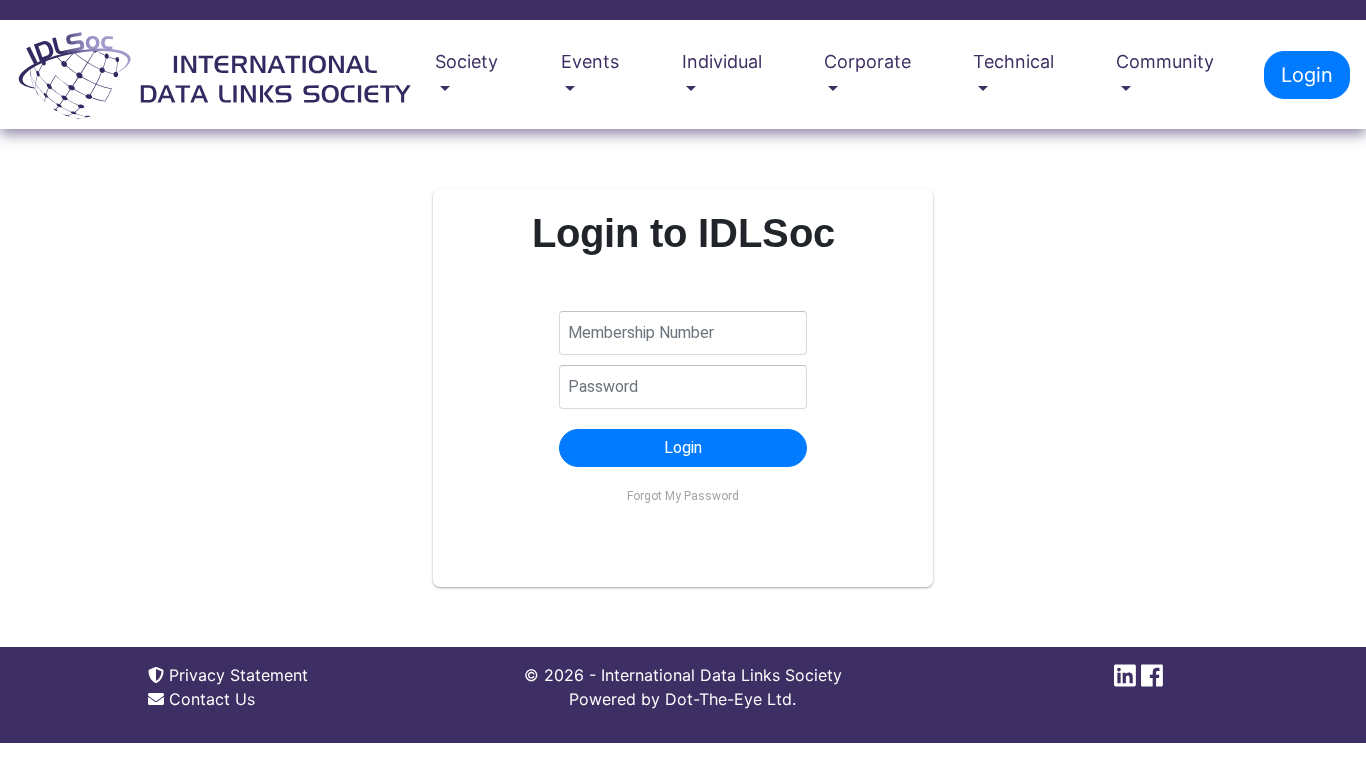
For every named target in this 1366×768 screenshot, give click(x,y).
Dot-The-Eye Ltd (728, 699)
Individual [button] (722, 61)
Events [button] (590, 61)
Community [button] (1165, 61)
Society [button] (466, 61)
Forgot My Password (683, 496)
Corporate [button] (867, 61)
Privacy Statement (236, 675)
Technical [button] (1013, 61)
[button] (683, 448)
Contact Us (209, 699)
